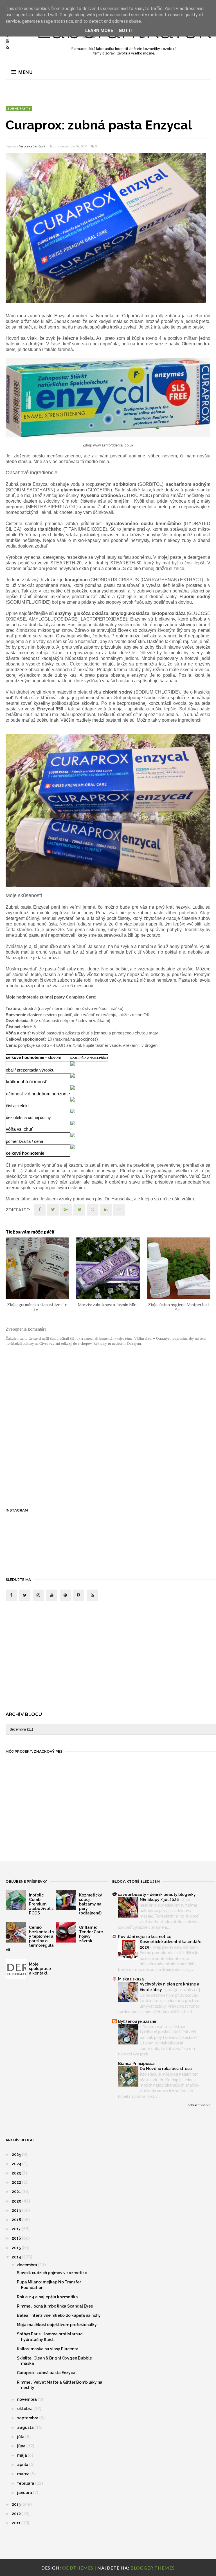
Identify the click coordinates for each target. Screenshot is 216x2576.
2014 (17, 2257)
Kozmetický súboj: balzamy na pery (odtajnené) (91, 1904)
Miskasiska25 (131, 1979)
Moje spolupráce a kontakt (40, 1969)
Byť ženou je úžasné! (138, 2021)
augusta (26, 2427)
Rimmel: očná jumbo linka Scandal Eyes (55, 2306)
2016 (17, 2238)
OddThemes (78, 2568)
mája (22, 2455)
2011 (17, 2523)
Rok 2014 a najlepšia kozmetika (47, 2297)
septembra (28, 2418)
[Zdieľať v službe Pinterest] (119, 1210)
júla (21, 2437)
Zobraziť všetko (199, 2105)
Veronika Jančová (32, 146)
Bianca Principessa (136, 2064)
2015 (17, 2248)
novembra (27, 2399)
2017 (17, 2229)
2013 (17, 2504)
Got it (126, 30)
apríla (23, 2465)
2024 (17, 2164)
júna (22, 2446)
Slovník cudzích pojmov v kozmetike (52, 2273)
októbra (25, 2409)
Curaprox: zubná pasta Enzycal (47, 2373)
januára (25, 2493)
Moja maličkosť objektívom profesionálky (57, 2325)
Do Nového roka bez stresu (166, 2069)
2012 (17, 2514)
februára (26, 2483)
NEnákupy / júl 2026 (160, 1900)
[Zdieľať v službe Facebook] (40, 1210)
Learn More (99, 30)
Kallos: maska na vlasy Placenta (48, 2349)
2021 (17, 2192)
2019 (17, 2210)
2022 (17, 2182)
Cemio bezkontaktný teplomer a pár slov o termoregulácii (30, 1939)
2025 (17, 2155)
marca (24, 2474)
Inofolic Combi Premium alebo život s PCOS (41, 1904)
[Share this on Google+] (66, 1210)
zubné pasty (19, 108)
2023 (17, 2173)
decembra (28, 2265)
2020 (17, 2201)
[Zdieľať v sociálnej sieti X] (53, 1210)
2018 (17, 2220)
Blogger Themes (153, 2568)
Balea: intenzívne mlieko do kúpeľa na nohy (59, 2315)
